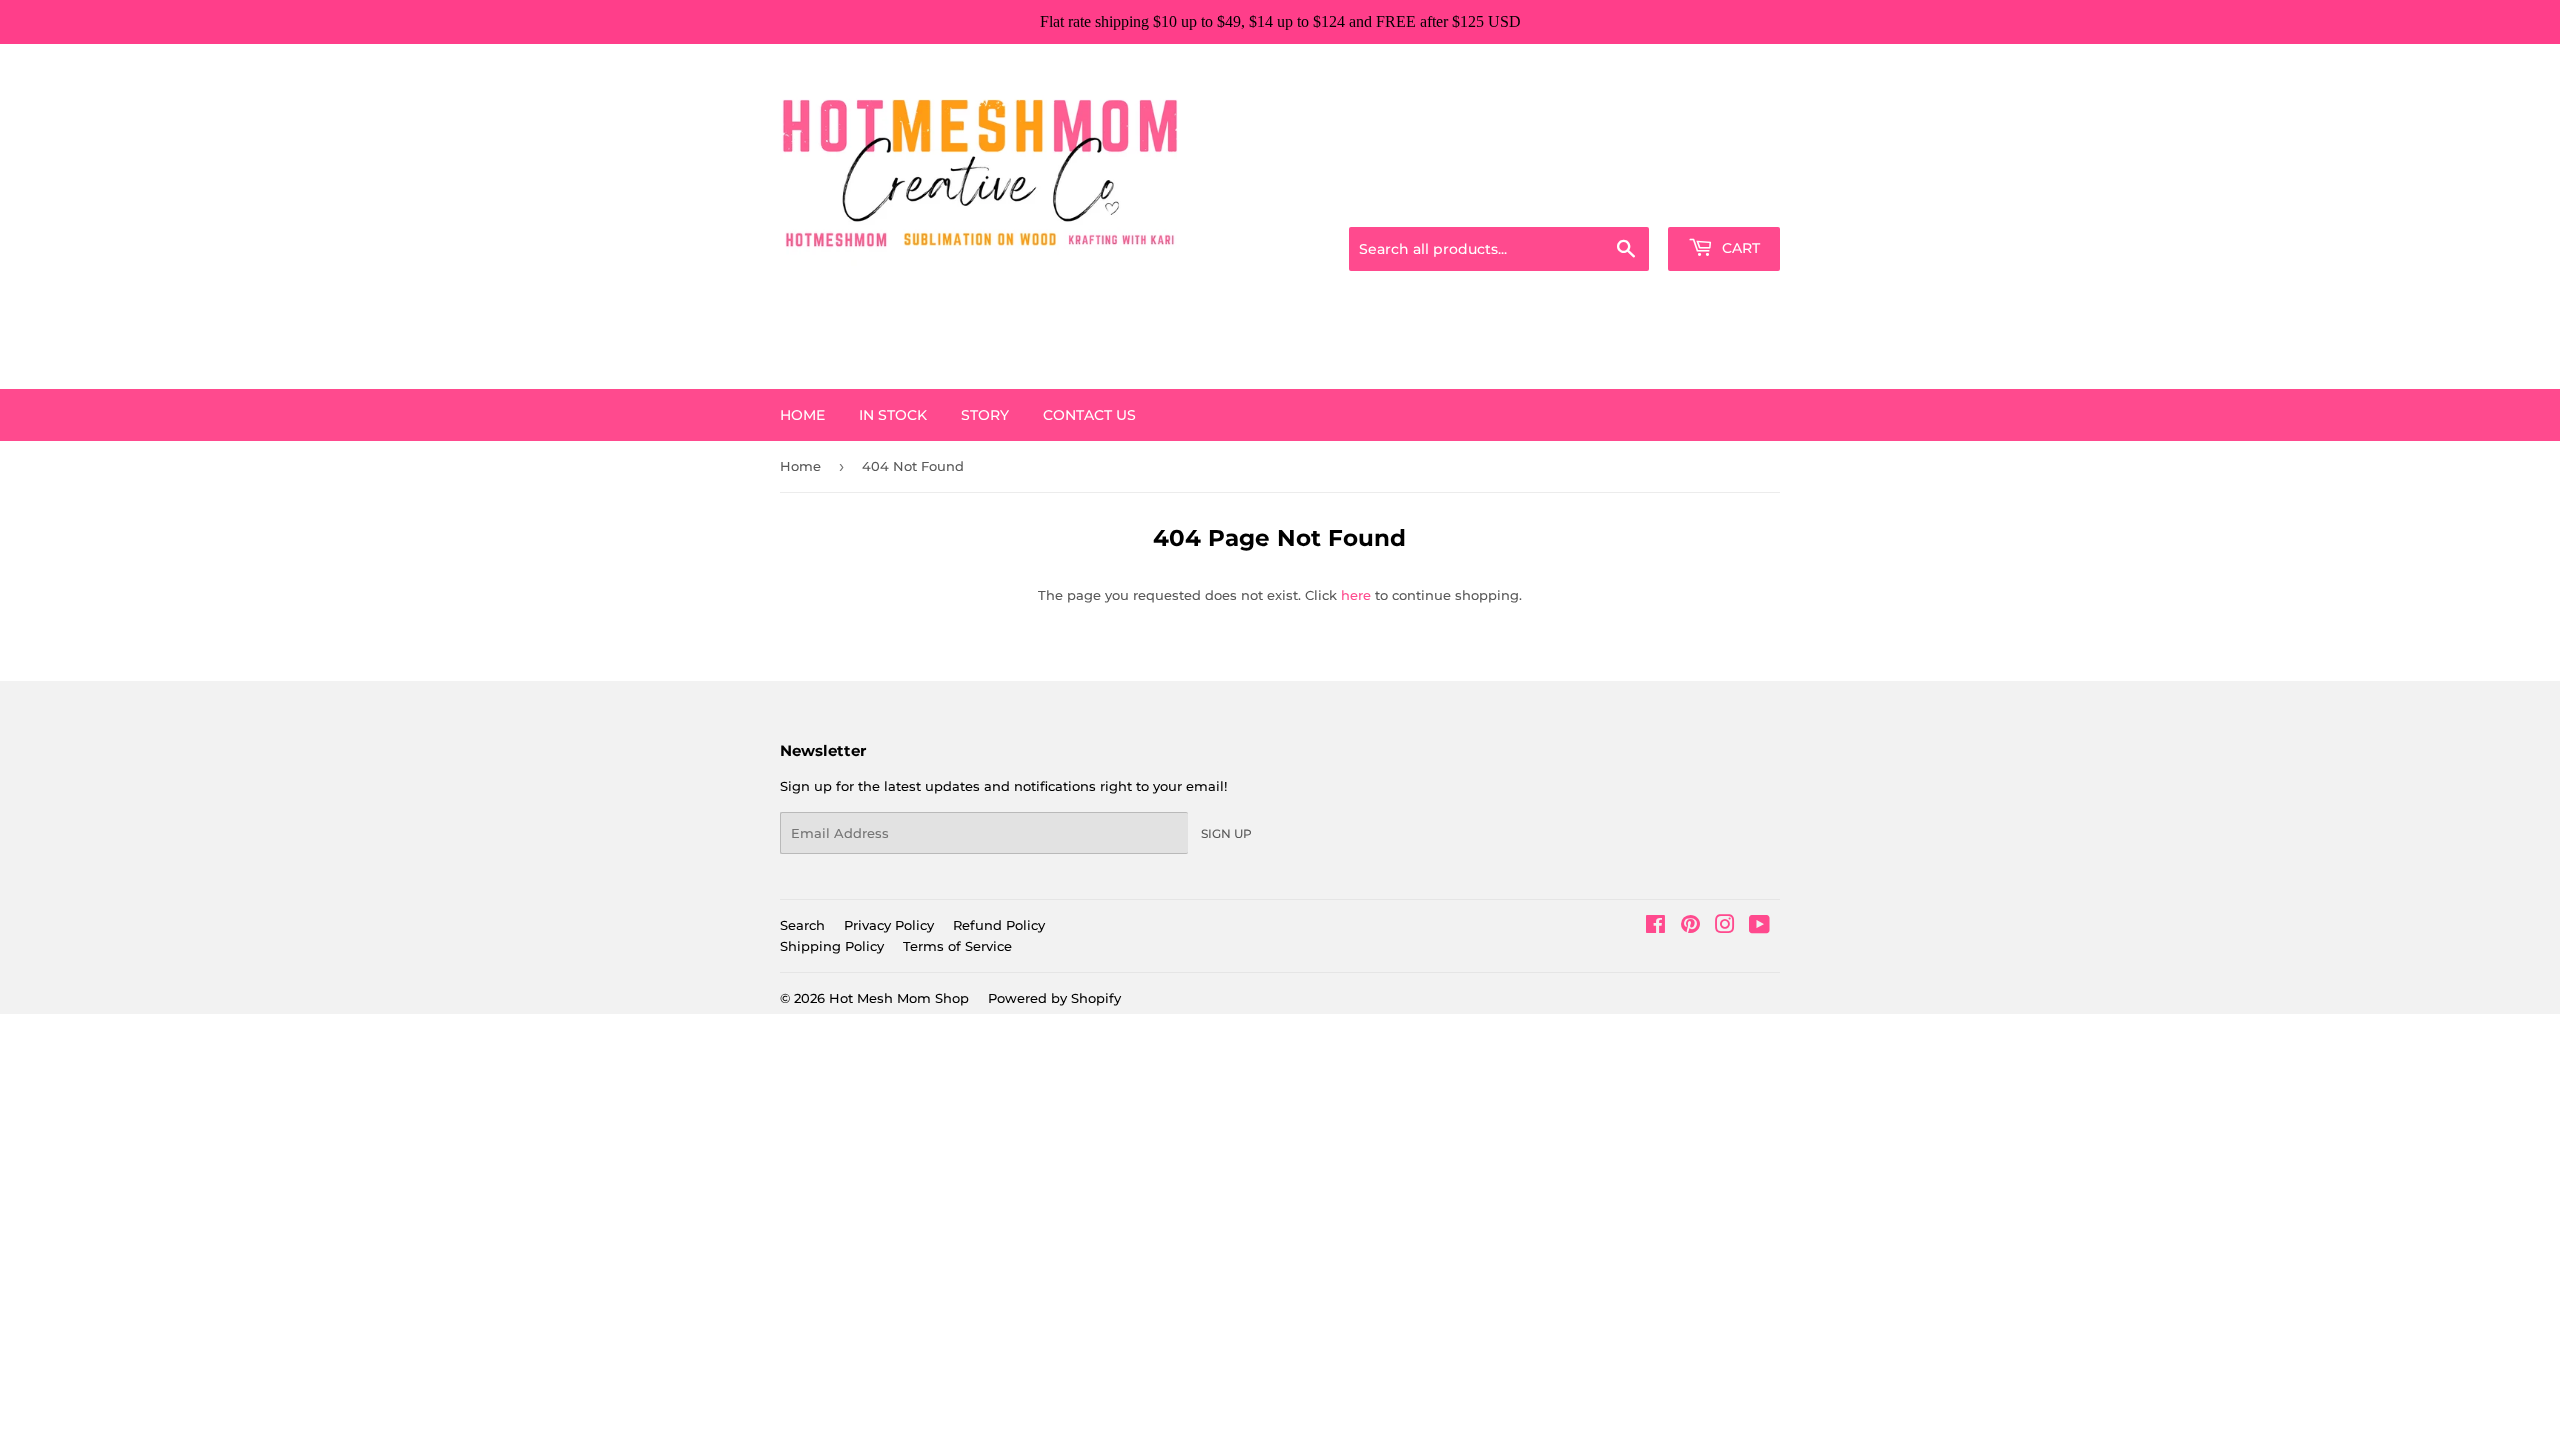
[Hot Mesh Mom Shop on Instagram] (1725, 927)
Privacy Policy (889, 925)
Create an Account (1725, 202)
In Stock (893, 415)
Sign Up (1226, 833)
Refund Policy (999, 925)
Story (985, 415)
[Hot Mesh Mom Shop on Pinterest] (1690, 927)
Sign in (1622, 202)
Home (802, 415)
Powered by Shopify (1054, 998)
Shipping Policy (832, 946)
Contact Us (1089, 415)
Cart (1739, 248)
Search (802, 925)
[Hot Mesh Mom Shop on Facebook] (1655, 927)
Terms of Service (957, 946)
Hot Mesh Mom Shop (899, 998)
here (1356, 595)
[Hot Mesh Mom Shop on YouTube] (1759, 927)
